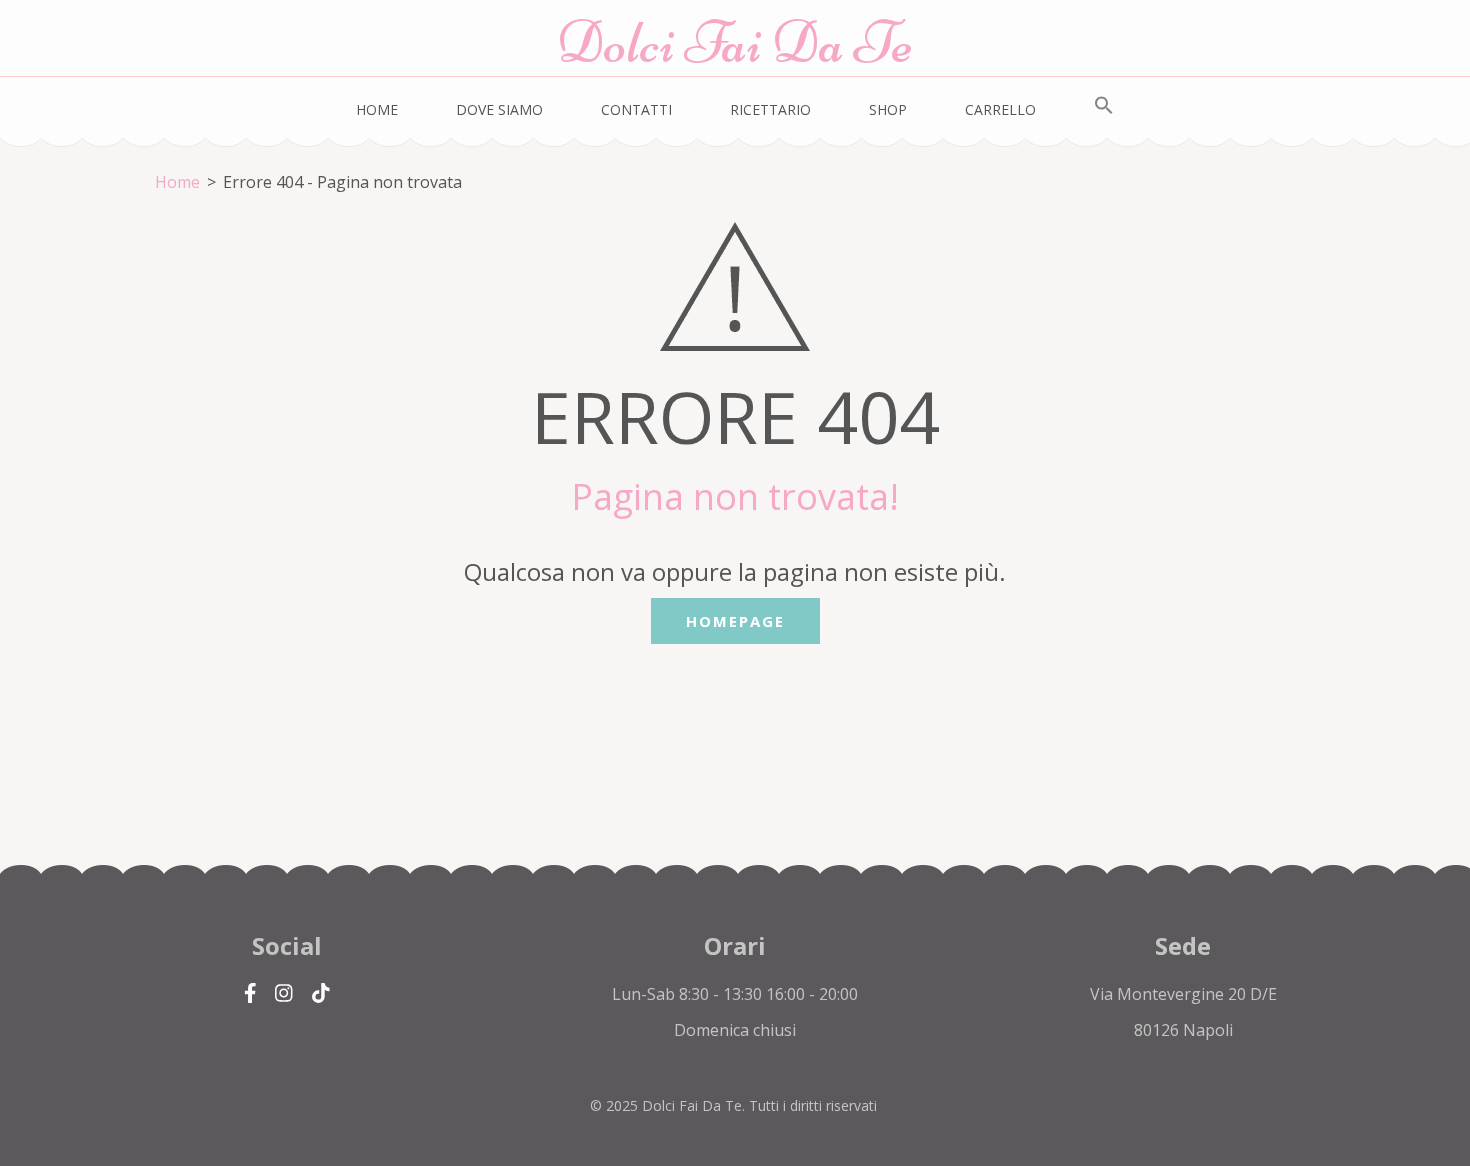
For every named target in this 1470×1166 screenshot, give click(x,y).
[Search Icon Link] (1104, 106)
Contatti (636, 109)
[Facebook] (250, 993)
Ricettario (770, 109)
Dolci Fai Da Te (735, 42)
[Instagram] (284, 993)
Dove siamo (499, 109)
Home (377, 109)
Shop (888, 109)
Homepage (735, 621)
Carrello (1000, 109)
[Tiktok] (321, 993)
